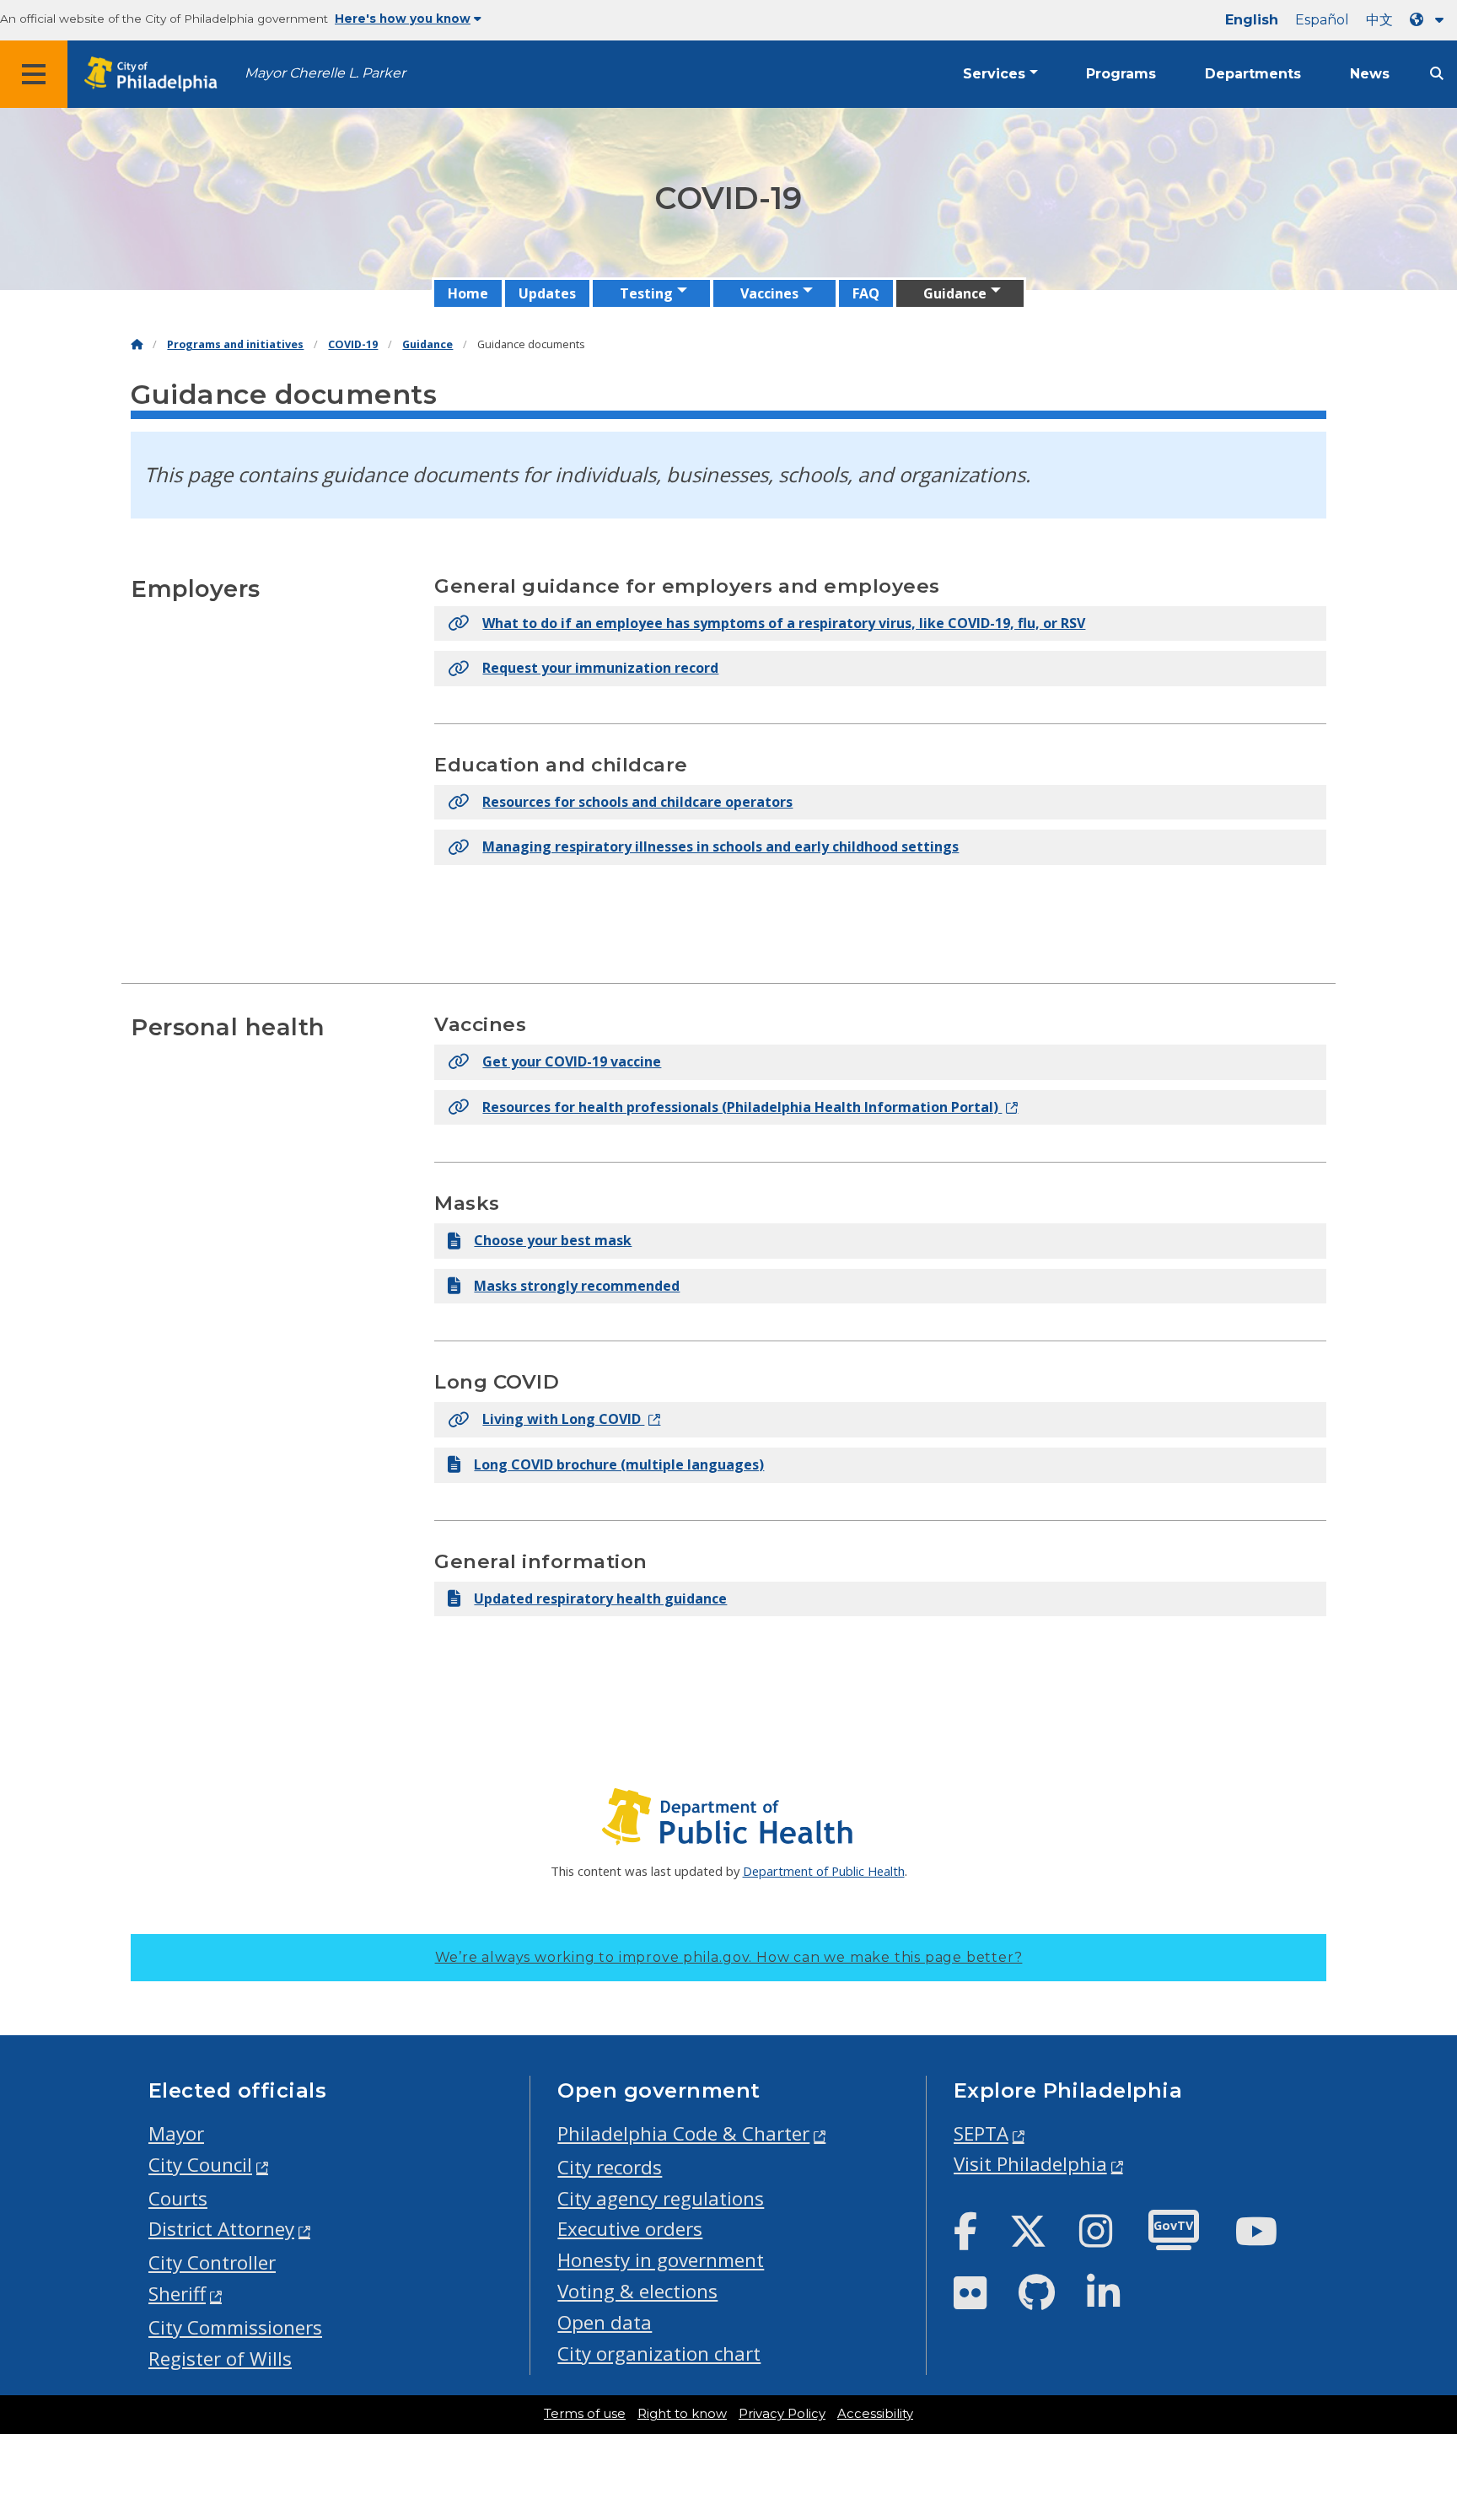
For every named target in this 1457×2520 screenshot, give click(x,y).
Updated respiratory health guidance (600, 1599)
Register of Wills (220, 2359)
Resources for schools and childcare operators (637, 802)
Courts (178, 2198)
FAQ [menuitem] (866, 293)
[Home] (137, 344)
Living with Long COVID (563, 1419)
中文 (1379, 20)
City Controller (212, 2262)
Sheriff (177, 2294)
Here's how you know (403, 19)
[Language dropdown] (1430, 20)
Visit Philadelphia (1030, 2164)
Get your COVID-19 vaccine (572, 1061)
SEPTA (981, 2133)
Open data (605, 2322)
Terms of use (585, 2414)
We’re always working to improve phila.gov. (729, 1957)
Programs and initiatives (235, 344)
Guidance (427, 344)
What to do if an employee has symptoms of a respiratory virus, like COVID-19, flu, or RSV (784, 623)
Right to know (682, 2414)
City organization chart (659, 2353)
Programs (1121, 74)
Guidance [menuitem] (955, 293)
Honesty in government (661, 2260)
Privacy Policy (782, 2414)
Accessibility (875, 2414)
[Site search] (1437, 74)
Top (1413, 2384)
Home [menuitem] (468, 293)
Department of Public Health (824, 1871)
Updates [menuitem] (547, 293)
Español (1322, 20)
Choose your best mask (553, 1240)
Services (994, 74)
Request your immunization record (600, 668)
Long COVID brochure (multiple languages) (619, 1464)
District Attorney (221, 2229)
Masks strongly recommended (577, 1286)
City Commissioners (235, 2327)
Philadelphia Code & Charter (683, 2133)
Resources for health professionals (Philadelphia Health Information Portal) (742, 1107)
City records (610, 2167)
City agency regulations (661, 2198)
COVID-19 (353, 344)
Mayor (176, 2133)
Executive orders (630, 2229)
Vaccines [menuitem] (769, 293)
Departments (1253, 74)
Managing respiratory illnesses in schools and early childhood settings (720, 846)
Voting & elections (637, 2291)
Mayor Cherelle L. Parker (325, 73)
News (1370, 74)
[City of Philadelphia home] (156, 75)
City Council (200, 2165)
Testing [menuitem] (646, 293)
